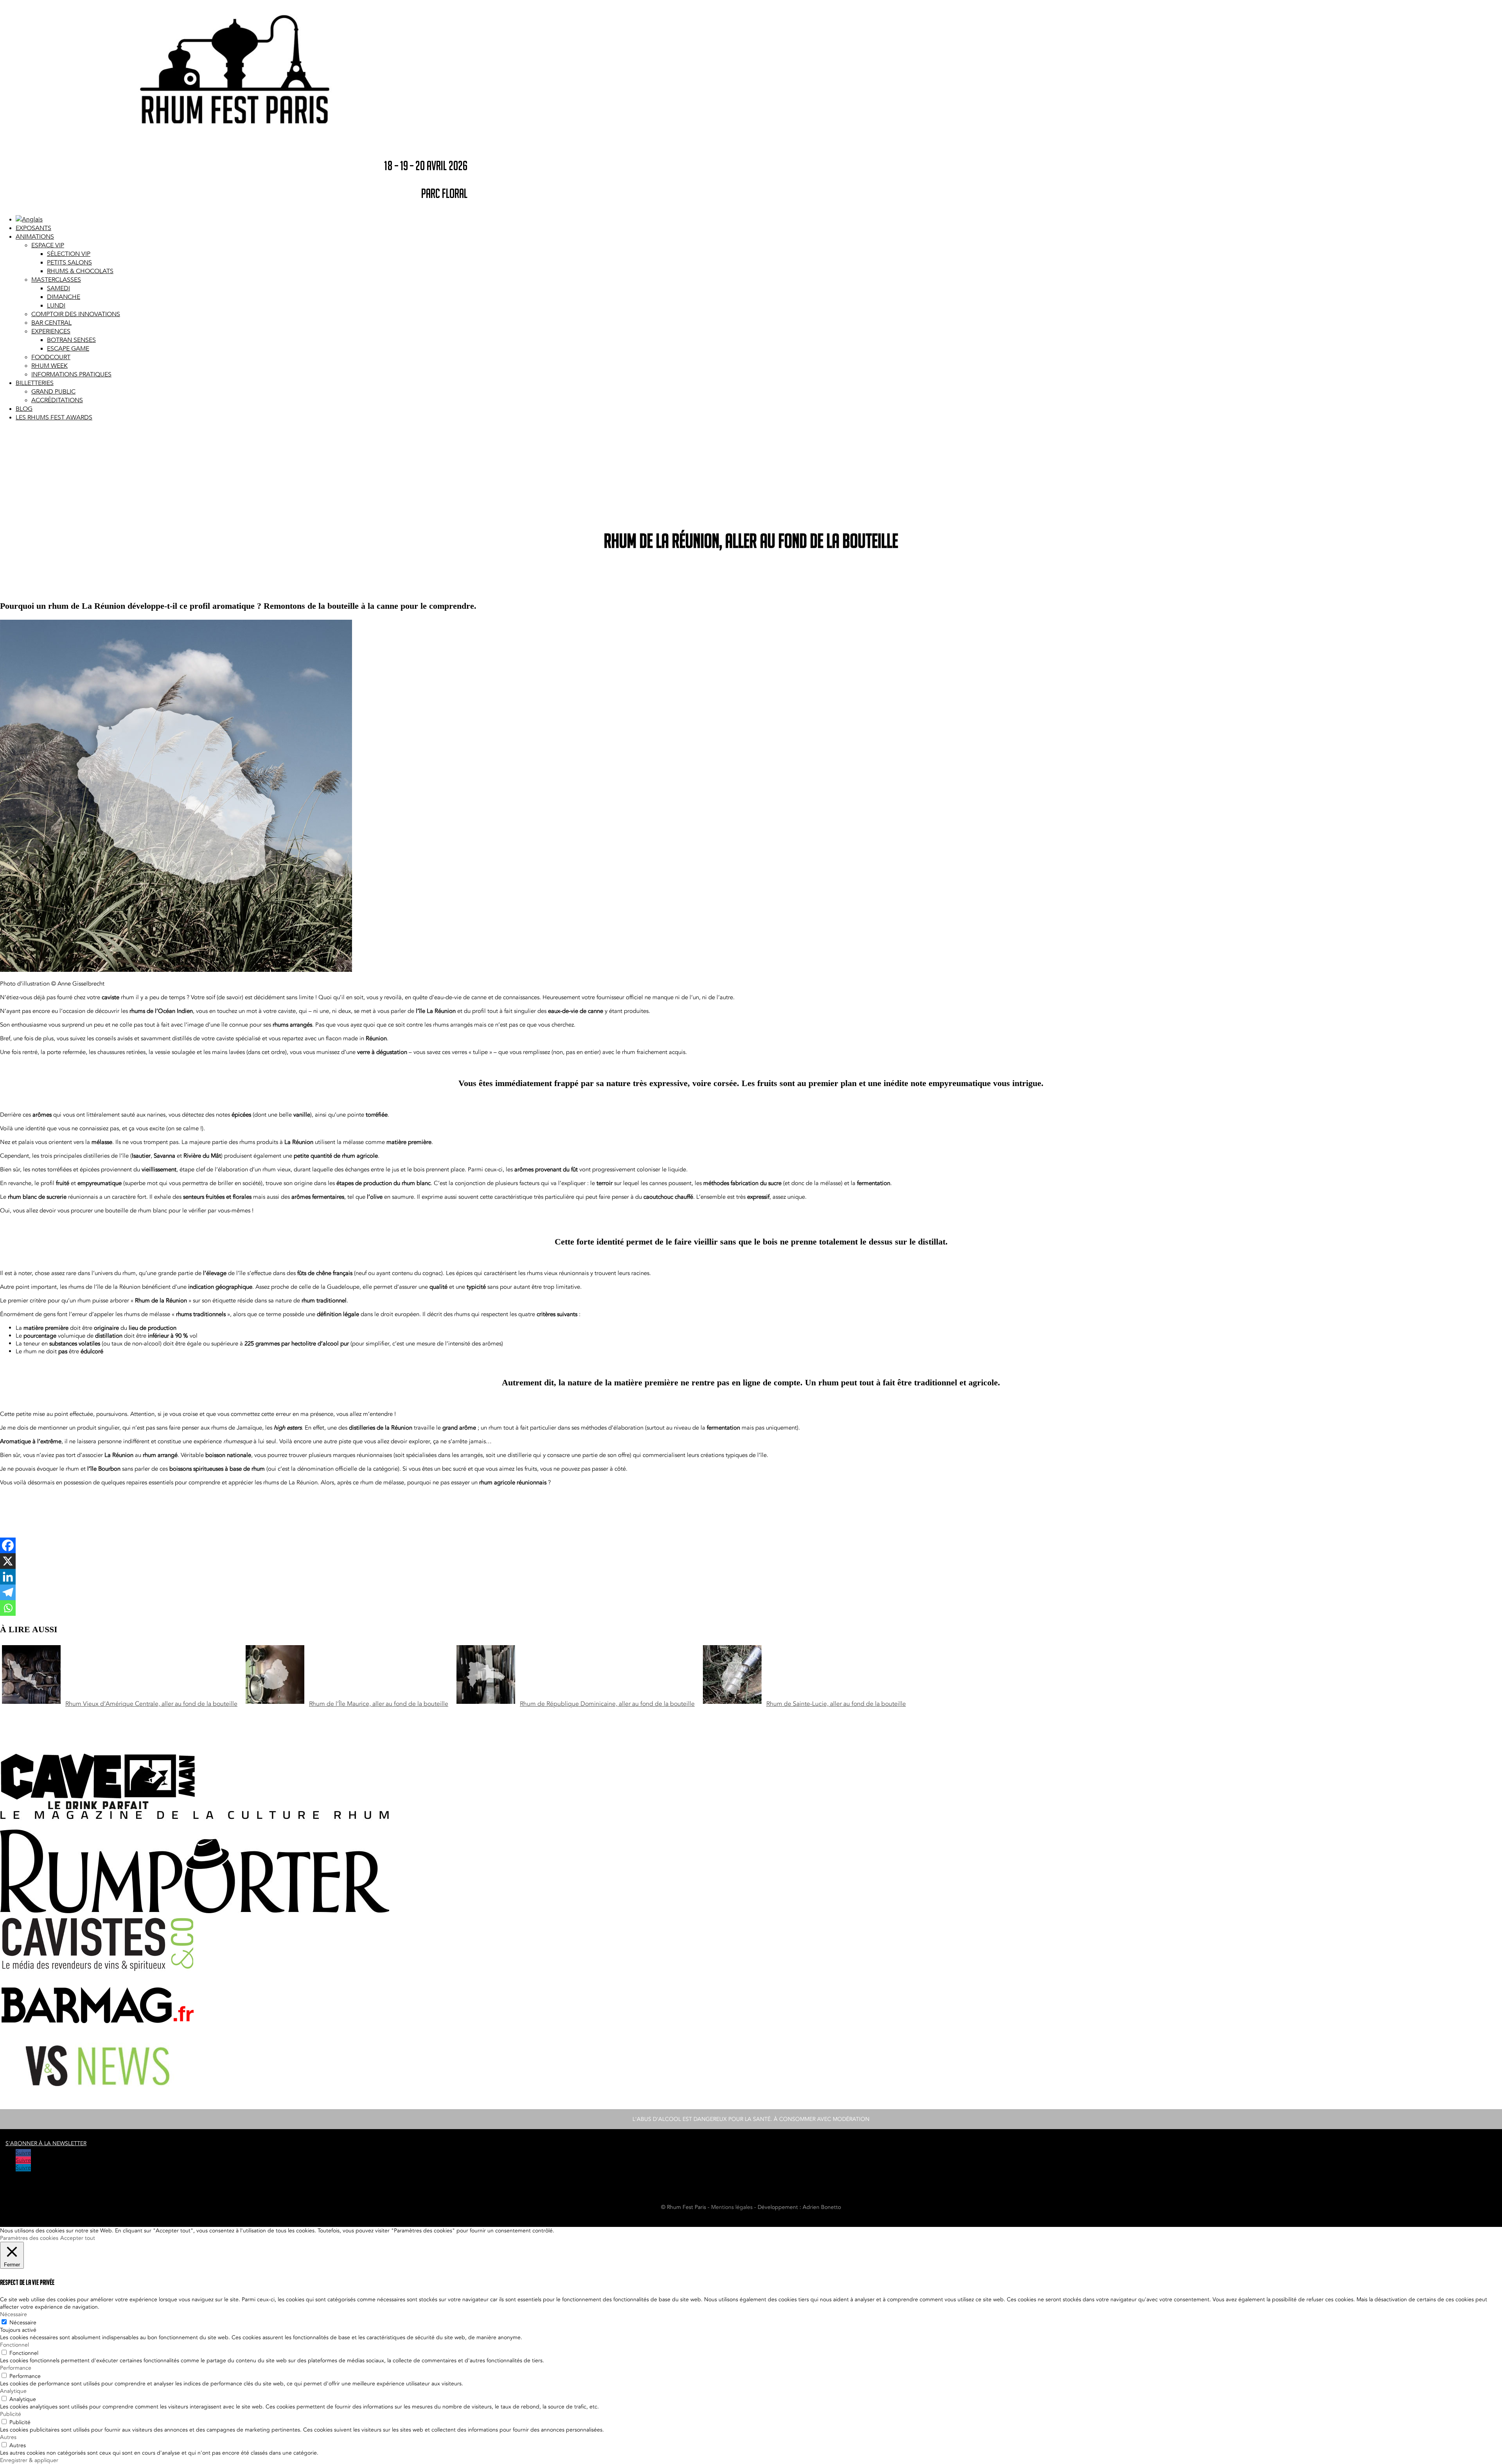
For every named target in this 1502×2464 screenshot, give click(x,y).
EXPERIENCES (51, 331)
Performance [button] (16, 2368)
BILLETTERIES (35, 383)
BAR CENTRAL (51, 323)
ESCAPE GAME (68, 349)
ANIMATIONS (35, 237)
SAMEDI (58, 288)
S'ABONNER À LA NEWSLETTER (46, 2143)
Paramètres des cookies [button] (29, 2238)
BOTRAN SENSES (71, 340)
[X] (8, 1561)
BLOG (24, 409)
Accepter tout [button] (78, 2238)
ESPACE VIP (48, 245)
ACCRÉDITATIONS (57, 400)
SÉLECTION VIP (69, 254)
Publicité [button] (11, 2414)
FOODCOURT (51, 357)
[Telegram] (8, 1592)
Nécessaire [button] (13, 2314)
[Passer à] (29, 219)
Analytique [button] (13, 2391)
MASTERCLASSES (56, 280)
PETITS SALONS (69, 263)
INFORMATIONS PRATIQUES (71, 374)
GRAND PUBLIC (53, 392)
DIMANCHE (64, 297)
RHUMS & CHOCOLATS (80, 271)
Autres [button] (8, 2437)
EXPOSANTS (33, 228)
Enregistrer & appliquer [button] (29, 2460)
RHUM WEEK (49, 366)
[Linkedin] (8, 1577)
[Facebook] (8, 1545)
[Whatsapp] (8, 1608)
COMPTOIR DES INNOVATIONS (76, 314)
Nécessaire (23, 2323)
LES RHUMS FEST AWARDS (54, 417)
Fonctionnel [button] (14, 2345)
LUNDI (56, 306)
